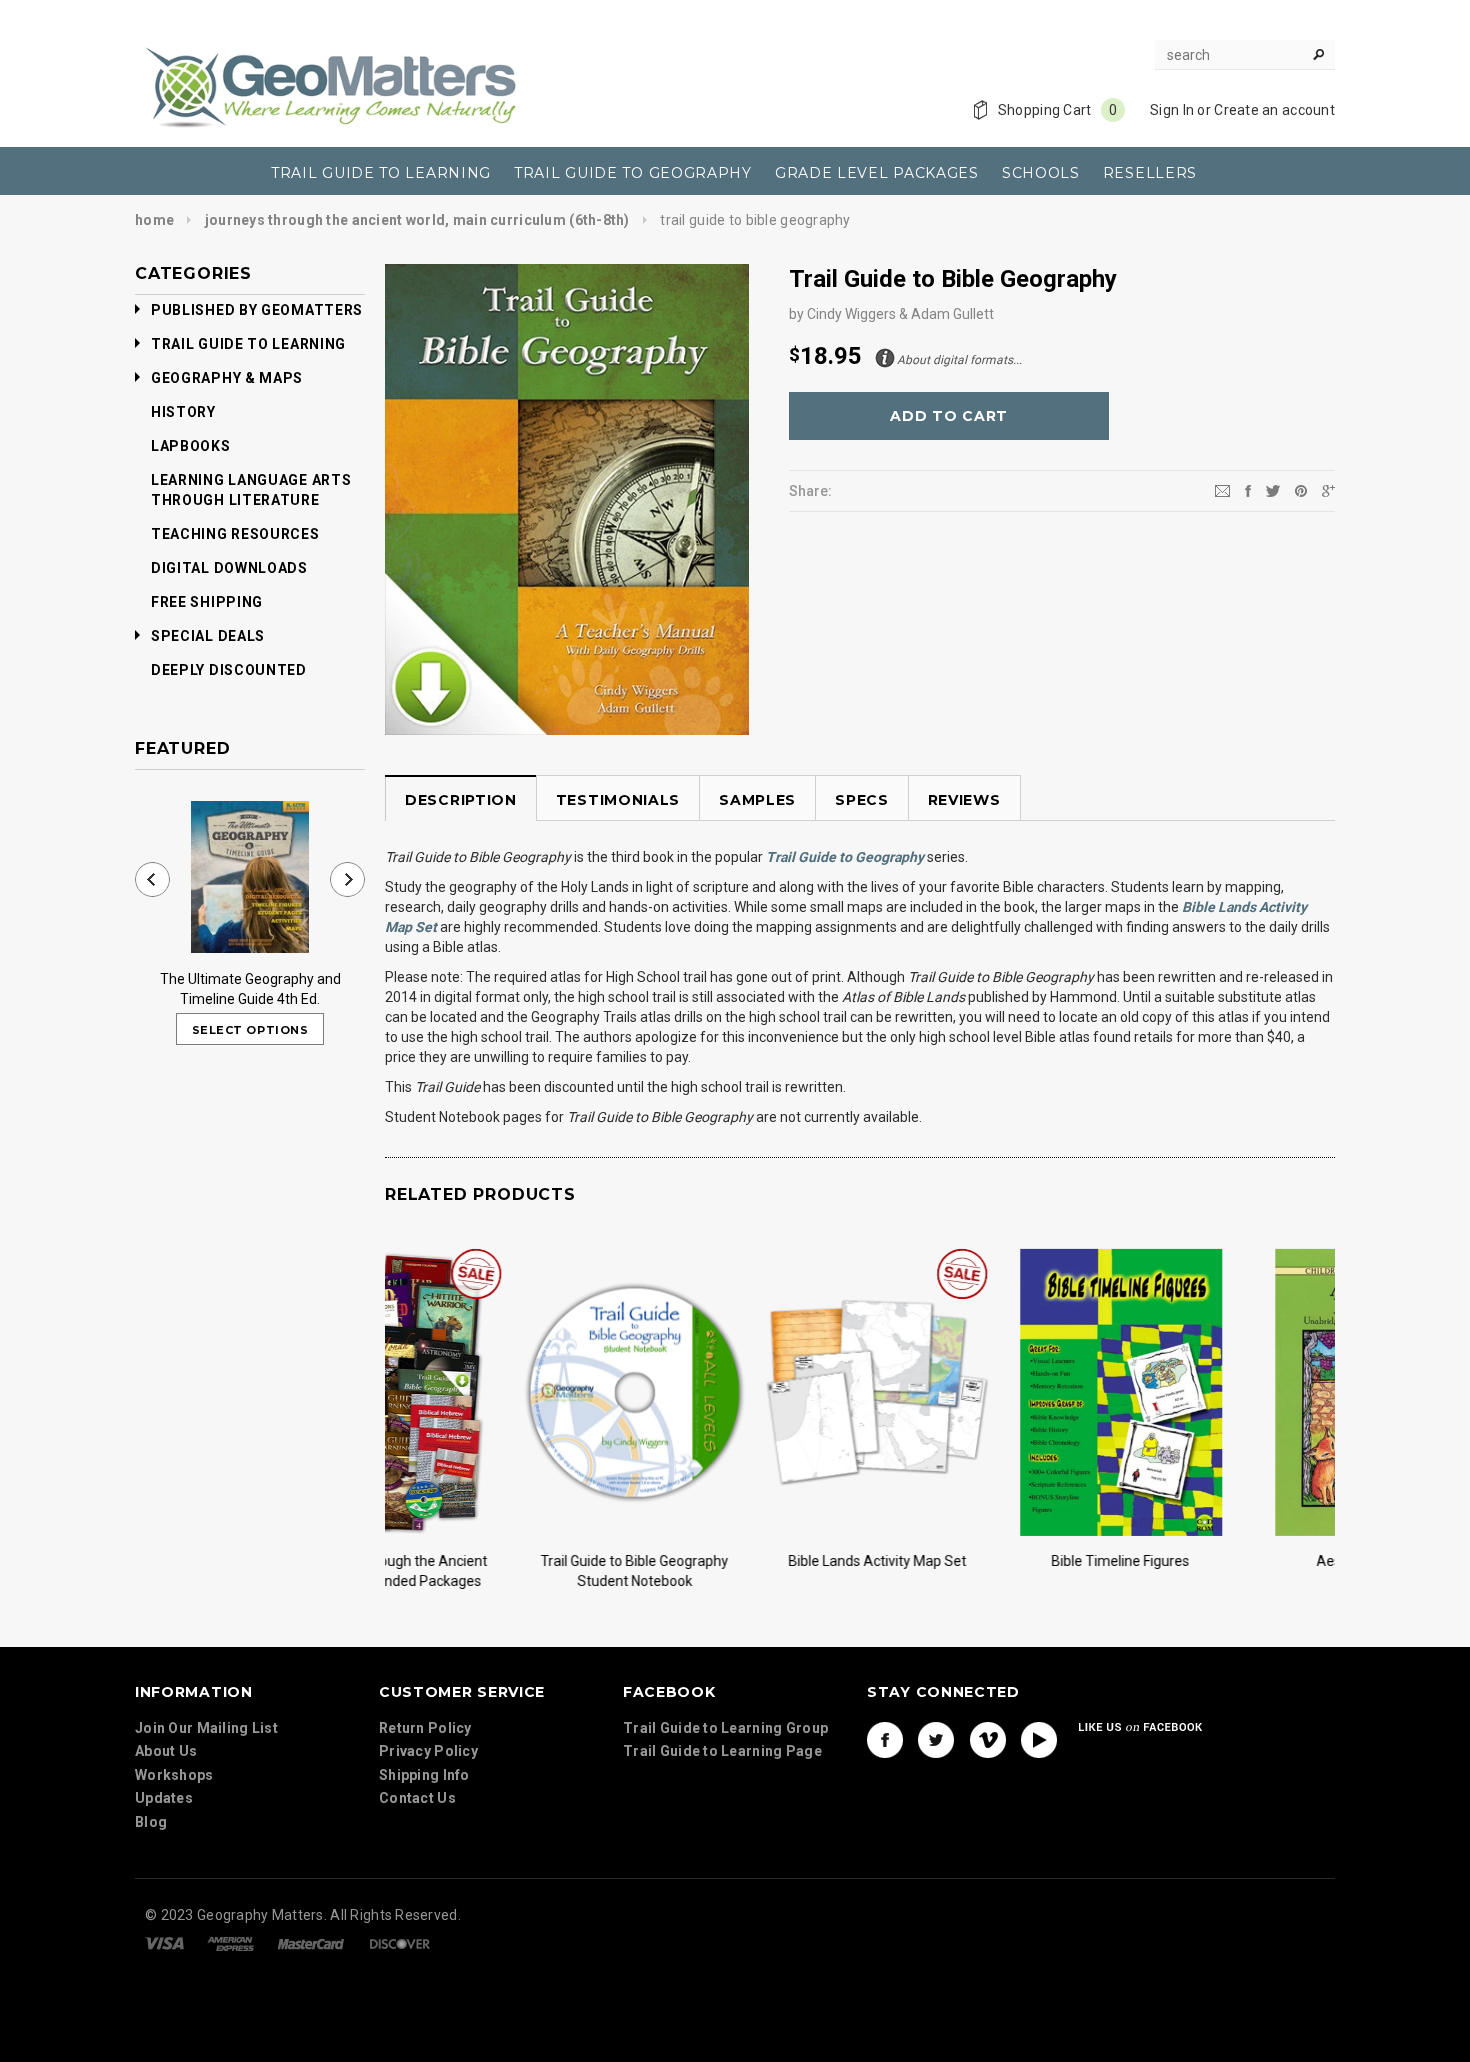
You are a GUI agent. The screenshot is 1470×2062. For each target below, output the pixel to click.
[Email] (1222, 490)
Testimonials (618, 800)
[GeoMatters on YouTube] (1039, 1740)
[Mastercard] (311, 1942)
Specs (862, 800)
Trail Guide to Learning (248, 344)
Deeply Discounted (229, 670)
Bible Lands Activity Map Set (740, 1561)
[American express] (230, 1942)
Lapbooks (191, 446)
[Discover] (400, 1942)
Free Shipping (207, 602)
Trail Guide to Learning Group (725, 1728)
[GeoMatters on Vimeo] (988, 1740)
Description (461, 800)
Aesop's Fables (1226, 1561)
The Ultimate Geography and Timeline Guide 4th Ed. (250, 989)
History (183, 412)
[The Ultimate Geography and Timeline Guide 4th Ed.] (250, 877)
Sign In (1172, 110)
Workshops (174, 1775)
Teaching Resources (235, 534)
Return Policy (425, 1728)
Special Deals (208, 636)
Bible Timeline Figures (983, 1561)
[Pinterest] (1301, 490)
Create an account (1274, 110)
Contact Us (417, 1798)
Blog (151, 1822)
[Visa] (164, 1942)
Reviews (964, 800)
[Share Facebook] (1248, 490)
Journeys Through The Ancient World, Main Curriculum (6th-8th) (417, 220)
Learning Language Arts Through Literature (251, 490)
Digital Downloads (229, 568)
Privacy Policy (428, 1751)
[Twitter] (1273, 490)
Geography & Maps (227, 378)
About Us (166, 1751)
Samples (757, 800)
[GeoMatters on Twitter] (936, 1740)
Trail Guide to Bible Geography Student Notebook (497, 1571)
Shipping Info (424, 1775)
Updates (164, 1798)
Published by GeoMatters (257, 310)
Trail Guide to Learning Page (722, 1751)
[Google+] (1328, 490)
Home (154, 220)
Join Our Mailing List (206, 1728)
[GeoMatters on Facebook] (885, 1740)
